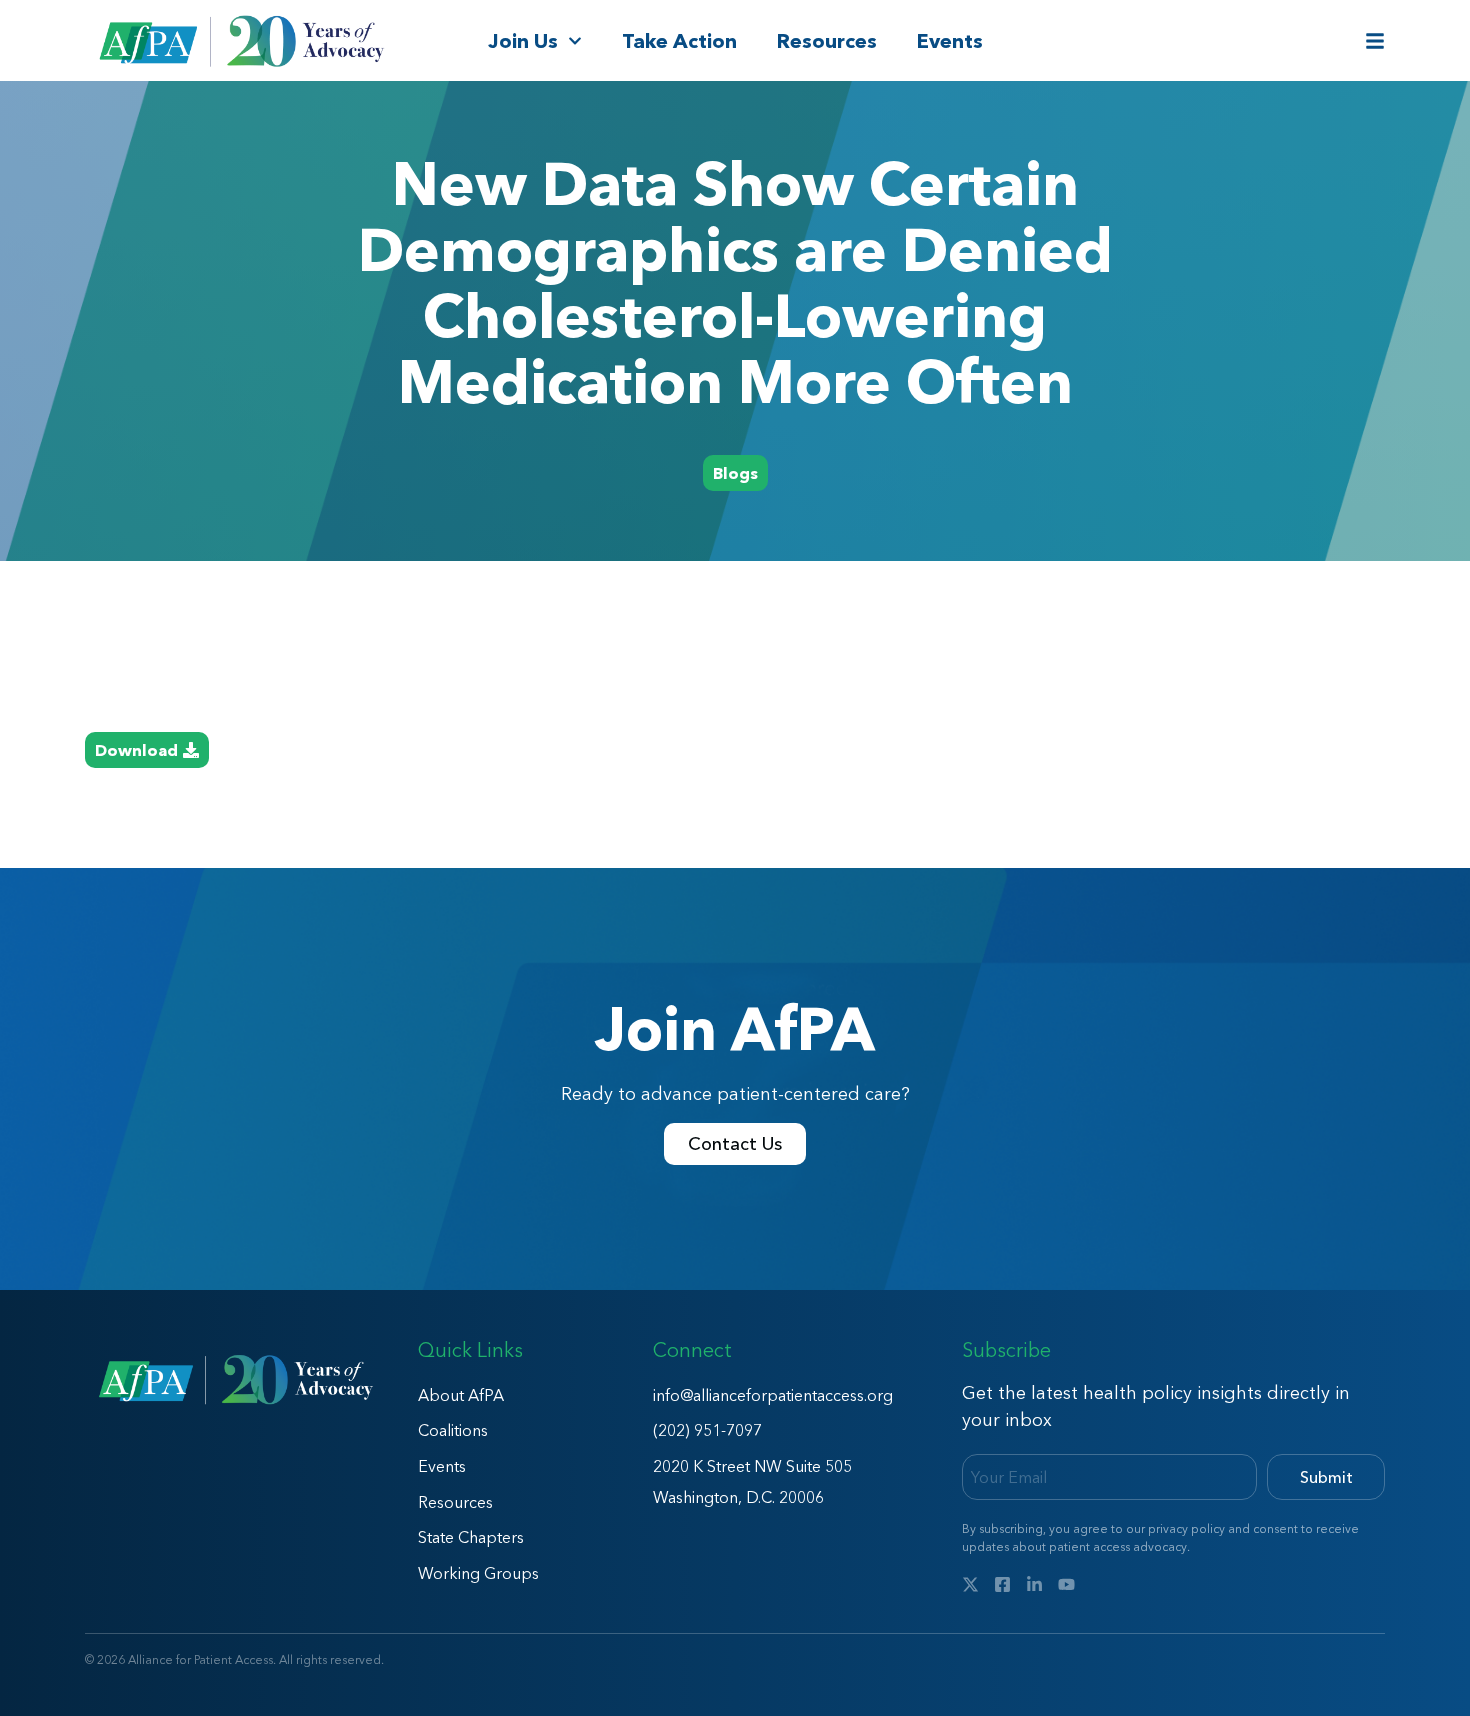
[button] (735, 473)
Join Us (523, 41)
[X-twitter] (970, 1584)
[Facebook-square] (1002, 1584)
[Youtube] (1066, 1584)
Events (950, 41)
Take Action (679, 41)
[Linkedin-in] (1034, 1584)
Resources (827, 41)
